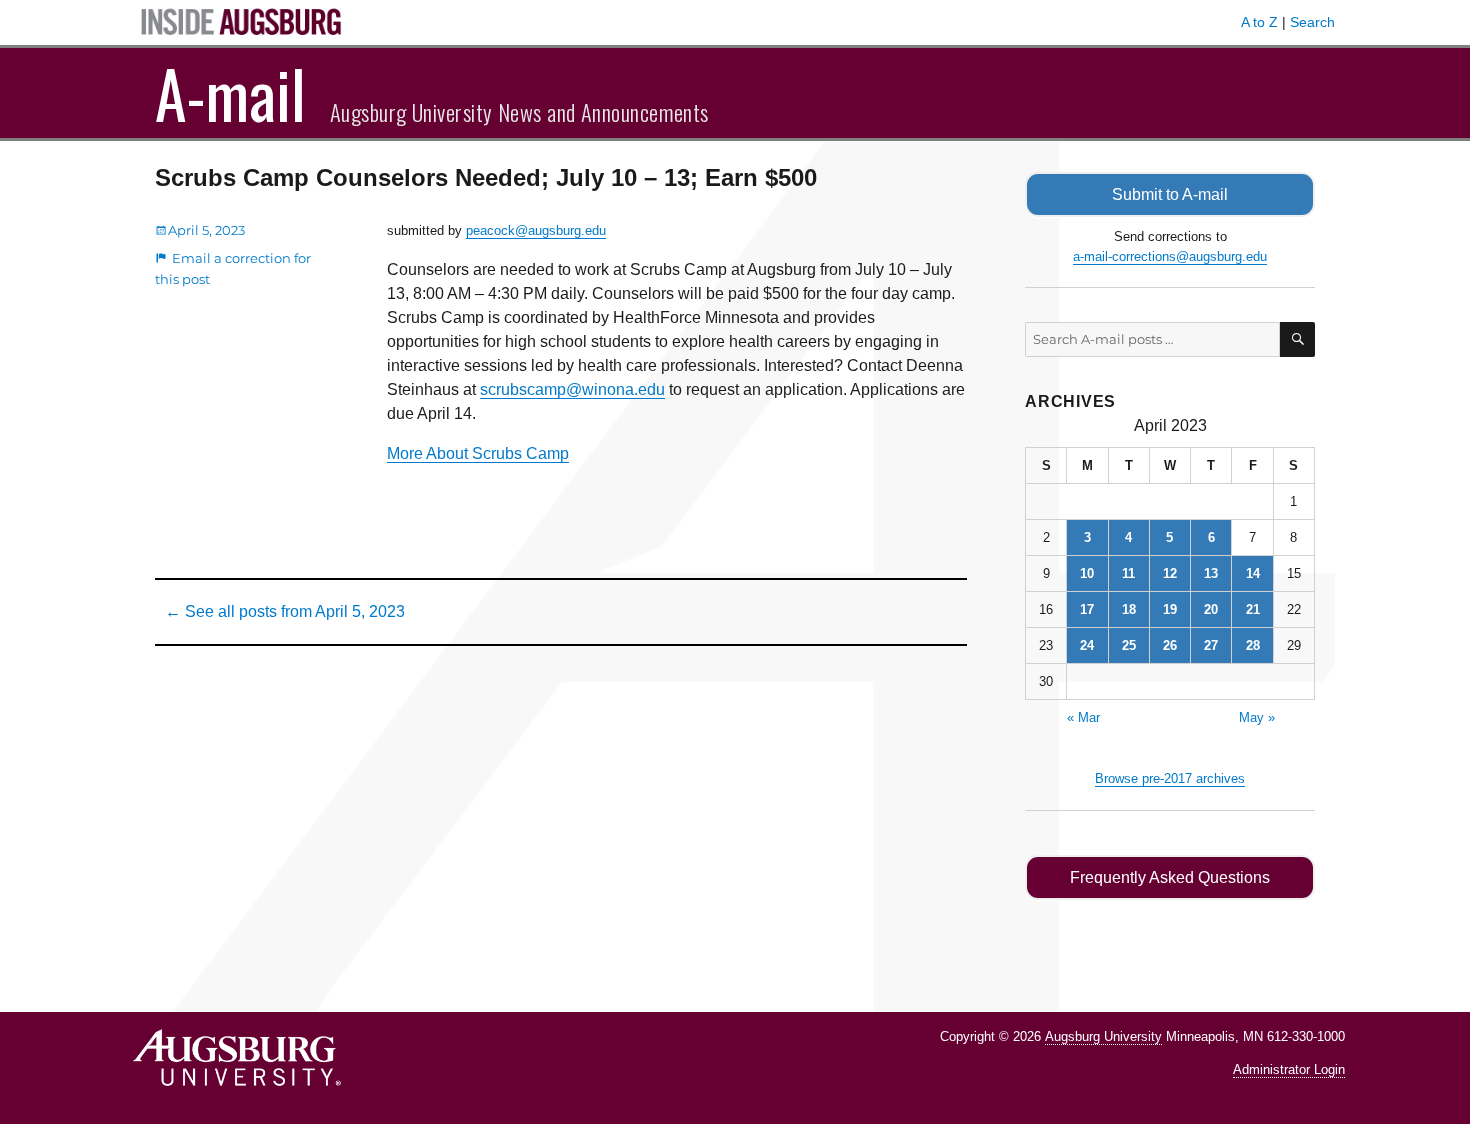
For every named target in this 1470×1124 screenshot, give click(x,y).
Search (1312, 22)
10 (1087, 573)
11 (1128, 573)
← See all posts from (285, 611)
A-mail (230, 93)
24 (1087, 645)
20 (1211, 609)
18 (1129, 609)
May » (1257, 717)
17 (1087, 609)
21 (1253, 609)
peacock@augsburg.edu (536, 230)
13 (1211, 573)
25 (1129, 645)
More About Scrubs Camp (478, 453)
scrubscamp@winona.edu (572, 389)
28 (1253, 645)
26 (1170, 645)
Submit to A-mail (1170, 194)
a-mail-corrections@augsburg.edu (1170, 256)
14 (1253, 573)
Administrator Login (1289, 1069)
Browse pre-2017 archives (1170, 778)
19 (1170, 609)
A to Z (1259, 22)
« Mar (1083, 717)
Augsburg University (1103, 1036)
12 (1170, 573)
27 (1211, 645)
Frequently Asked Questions (1170, 877)
